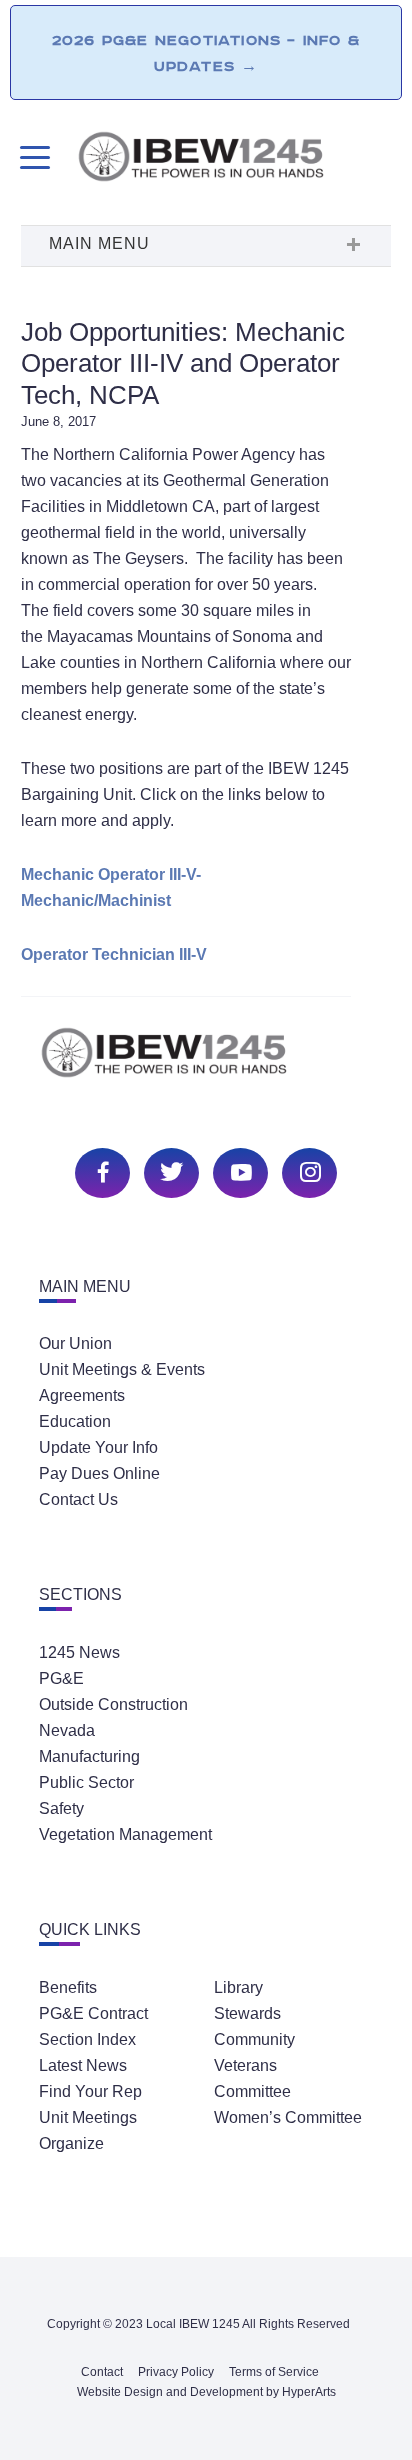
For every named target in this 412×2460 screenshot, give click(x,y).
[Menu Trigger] (32, 157)
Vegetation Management (125, 1834)
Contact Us (78, 1499)
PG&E (61, 1678)
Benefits (68, 1987)
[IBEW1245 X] (169, 1170)
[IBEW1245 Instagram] (307, 1170)
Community (254, 2039)
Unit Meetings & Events (122, 1369)
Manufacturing (89, 1756)
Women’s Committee (288, 2117)
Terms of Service (274, 2372)
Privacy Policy (176, 2372)
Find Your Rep (90, 2091)
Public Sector (86, 1782)
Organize (71, 2143)
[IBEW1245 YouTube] (238, 1170)
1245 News (79, 1652)
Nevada (67, 1730)
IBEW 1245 (206, 1063)
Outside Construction (113, 1704)
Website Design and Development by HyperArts (206, 2392)
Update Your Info (98, 1447)
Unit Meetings (88, 2117)
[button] (206, 246)
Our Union (75, 1343)
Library (238, 1987)
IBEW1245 (234, 160)
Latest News (83, 2065)
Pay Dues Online (99, 1473)
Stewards (247, 2013)
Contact (102, 2372)
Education (75, 1421)
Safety (61, 1808)
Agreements (82, 1395)
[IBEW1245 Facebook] (100, 1170)
